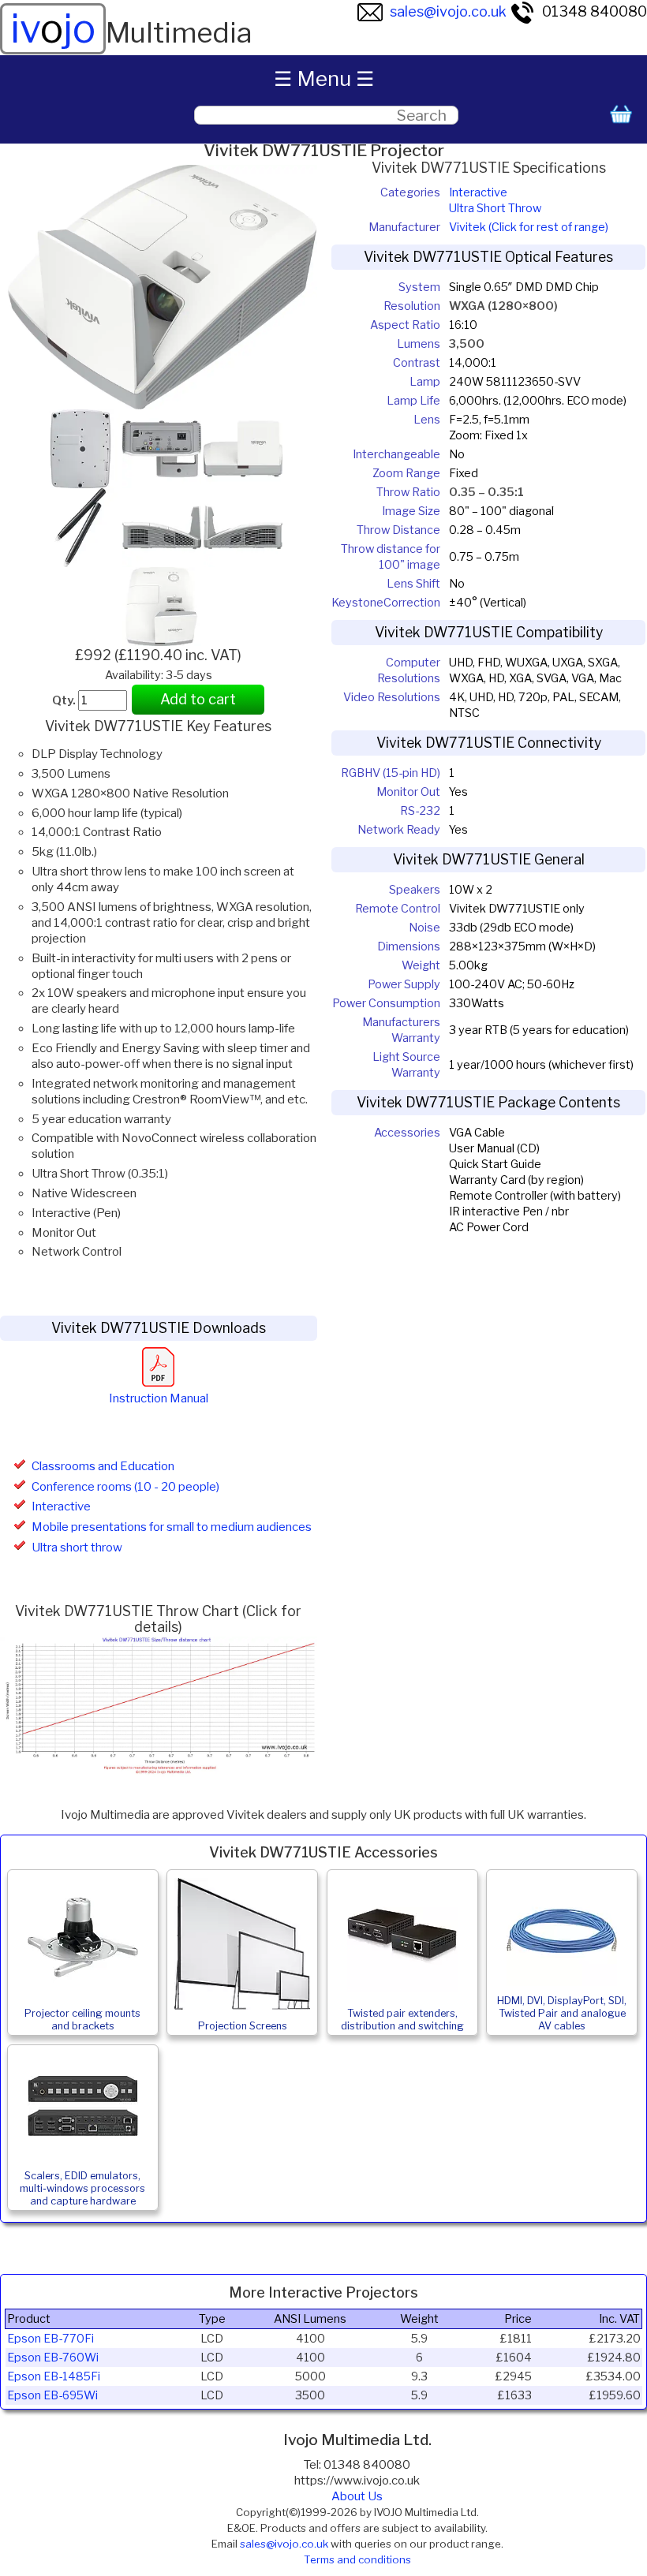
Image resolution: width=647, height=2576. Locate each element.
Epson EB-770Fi (50, 2339)
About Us (357, 2496)
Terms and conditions (357, 2559)
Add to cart (198, 699)
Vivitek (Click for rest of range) (529, 227)
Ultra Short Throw (495, 208)
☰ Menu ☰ (324, 78)
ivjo (53, 28)
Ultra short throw (77, 1547)
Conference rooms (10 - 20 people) (125, 1487)
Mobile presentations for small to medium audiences (172, 1527)
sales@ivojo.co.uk (448, 11)
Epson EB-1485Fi (54, 2376)
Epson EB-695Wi (52, 2395)
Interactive (61, 1506)
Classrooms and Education (103, 1466)
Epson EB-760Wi (53, 2358)
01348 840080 (595, 11)
